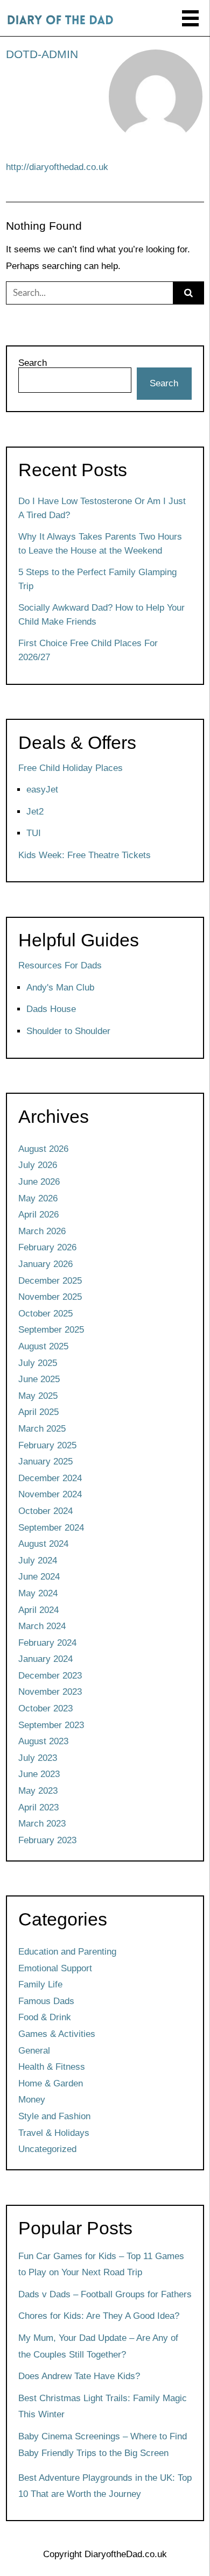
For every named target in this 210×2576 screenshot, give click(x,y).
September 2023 (51, 1725)
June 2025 (39, 1379)
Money (32, 2100)
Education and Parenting (67, 1952)
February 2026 (47, 1247)
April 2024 (38, 1610)
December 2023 (50, 1676)
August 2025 (43, 1346)
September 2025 (51, 1330)
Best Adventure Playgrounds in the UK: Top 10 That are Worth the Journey (105, 2486)
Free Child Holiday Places (71, 768)
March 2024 (42, 1626)
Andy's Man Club (60, 988)
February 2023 (47, 1840)
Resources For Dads (60, 965)
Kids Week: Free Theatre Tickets (85, 855)
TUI (34, 833)
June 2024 (39, 1577)
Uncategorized (47, 2149)
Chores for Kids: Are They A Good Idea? (99, 2316)
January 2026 (45, 1264)
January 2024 (45, 1659)
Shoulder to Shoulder (68, 1031)
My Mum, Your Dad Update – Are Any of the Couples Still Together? (98, 2346)
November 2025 (50, 1297)
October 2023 (45, 1708)
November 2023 (50, 1692)
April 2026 (38, 1215)
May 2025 (38, 1396)
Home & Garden (51, 2083)
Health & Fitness (52, 2067)
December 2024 (50, 1478)
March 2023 (42, 1824)
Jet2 (35, 812)
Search (33, 363)
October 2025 (45, 1314)
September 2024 (51, 1528)
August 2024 (43, 1544)
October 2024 (45, 1511)
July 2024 (38, 1561)
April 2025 (38, 1412)
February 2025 (47, 1445)
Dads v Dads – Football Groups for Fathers (105, 2294)
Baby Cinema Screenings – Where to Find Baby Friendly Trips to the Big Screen (103, 2445)
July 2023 (38, 1758)
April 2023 (38, 1807)
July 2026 (38, 1165)
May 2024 (38, 1593)
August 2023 (43, 1741)
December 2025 (50, 1281)
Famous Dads (46, 2001)
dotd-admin (42, 54)
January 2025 (45, 1462)
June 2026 (39, 1182)
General (34, 2051)
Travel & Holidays (54, 2133)
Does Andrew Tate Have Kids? (79, 2376)
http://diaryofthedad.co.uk (57, 167)
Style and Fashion (54, 2116)
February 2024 (47, 1643)
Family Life (40, 1984)
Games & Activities (57, 2034)
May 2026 (38, 1198)
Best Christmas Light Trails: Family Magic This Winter (103, 2407)
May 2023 (38, 1791)
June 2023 (39, 1774)
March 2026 (42, 1231)
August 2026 (43, 1149)
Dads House (51, 1009)
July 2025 (38, 1363)
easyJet (42, 790)
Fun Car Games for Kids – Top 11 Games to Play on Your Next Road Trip (101, 2264)
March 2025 (42, 1429)
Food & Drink (45, 2017)
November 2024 (50, 1494)
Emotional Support (55, 1968)
